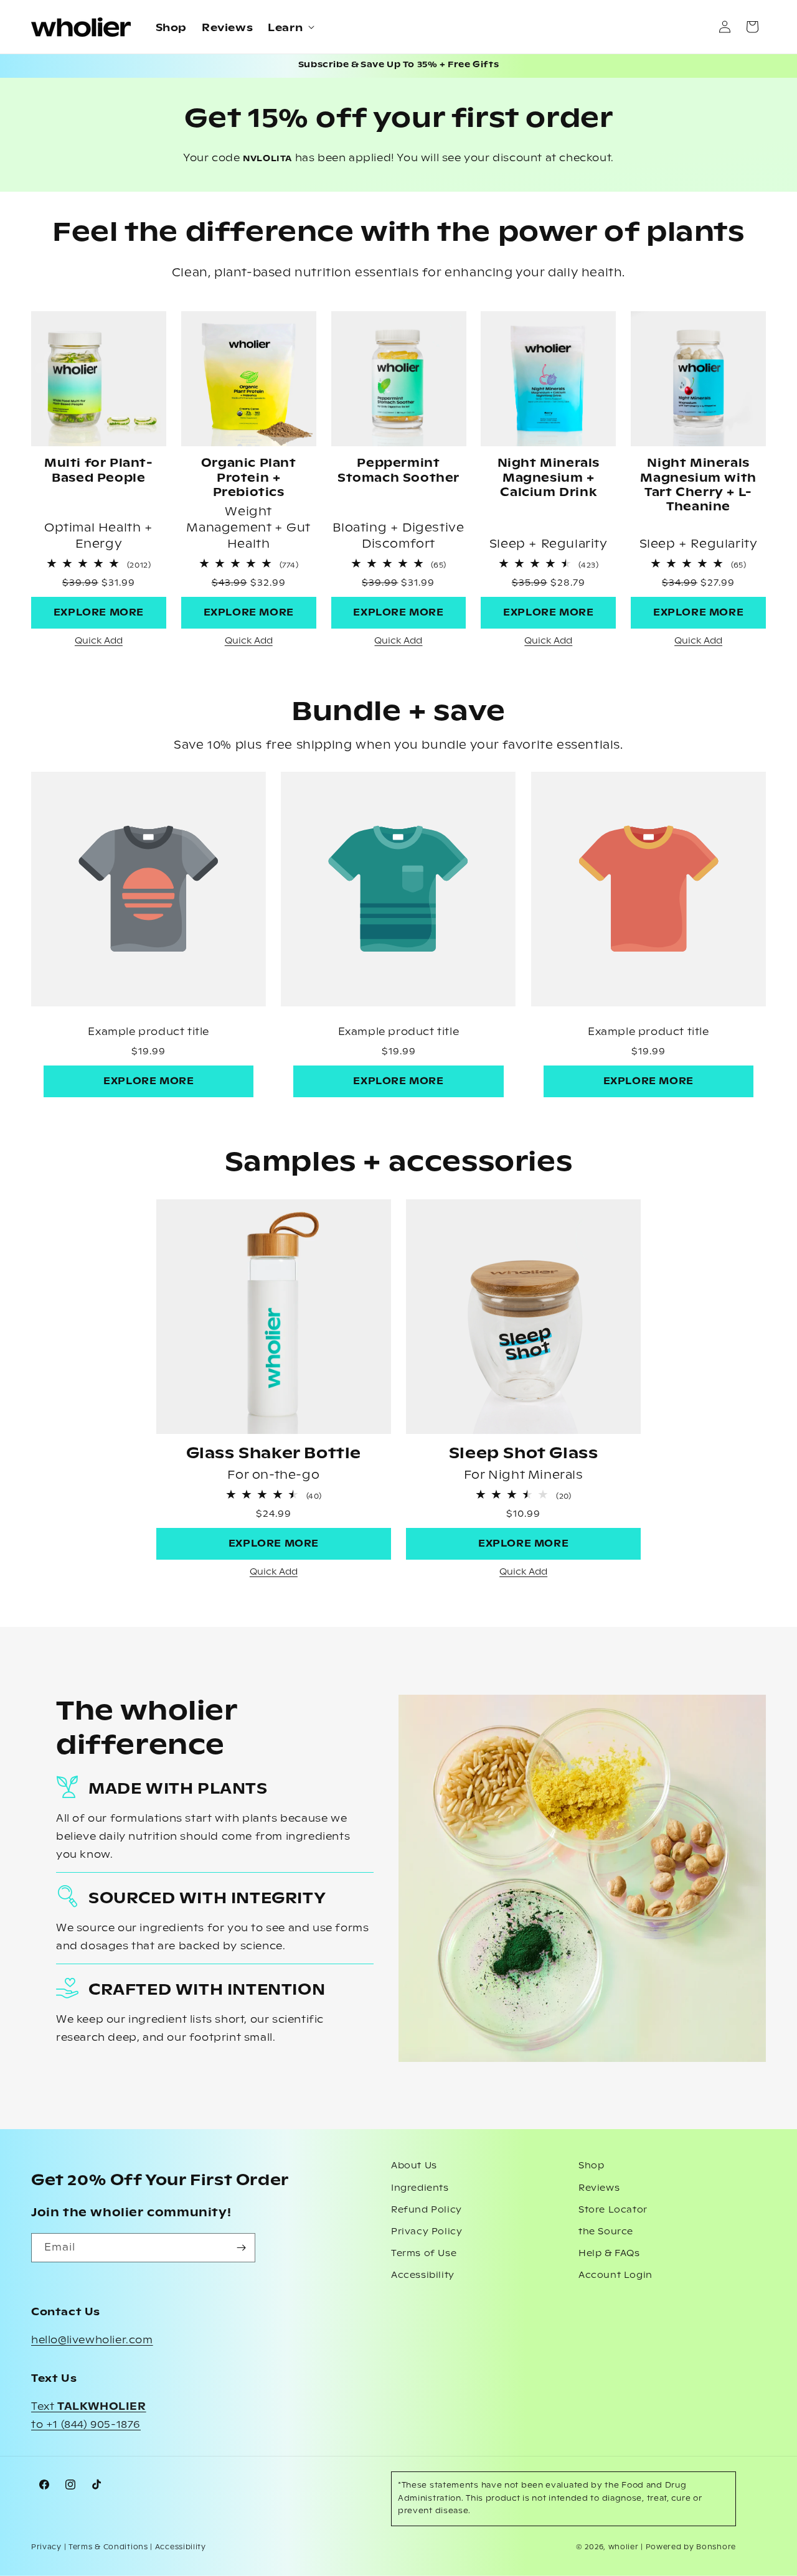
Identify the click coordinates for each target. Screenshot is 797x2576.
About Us (414, 2166)
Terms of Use (424, 2254)
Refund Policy (427, 2210)
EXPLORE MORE (99, 613)
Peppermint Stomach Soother (398, 471)
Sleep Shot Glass (524, 1454)
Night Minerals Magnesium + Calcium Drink (549, 478)
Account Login (615, 2275)
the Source (606, 2232)
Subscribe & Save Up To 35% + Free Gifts (398, 65)
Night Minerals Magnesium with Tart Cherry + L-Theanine (698, 485)
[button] (290, 27)
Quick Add (99, 641)
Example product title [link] (149, 1032)
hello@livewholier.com (92, 2340)
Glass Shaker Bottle (274, 1454)
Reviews (599, 2188)
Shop (591, 2166)
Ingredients (420, 2188)
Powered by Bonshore (691, 2547)
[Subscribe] (241, 2248)
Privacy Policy (427, 2232)
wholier (624, 2547)
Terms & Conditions (108, 2547)
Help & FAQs (609, 2254)
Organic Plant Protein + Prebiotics (249, 478)
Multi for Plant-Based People (99, 471)
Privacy (46, 2547)
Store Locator (613, 2210)
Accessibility (423, 2275)
